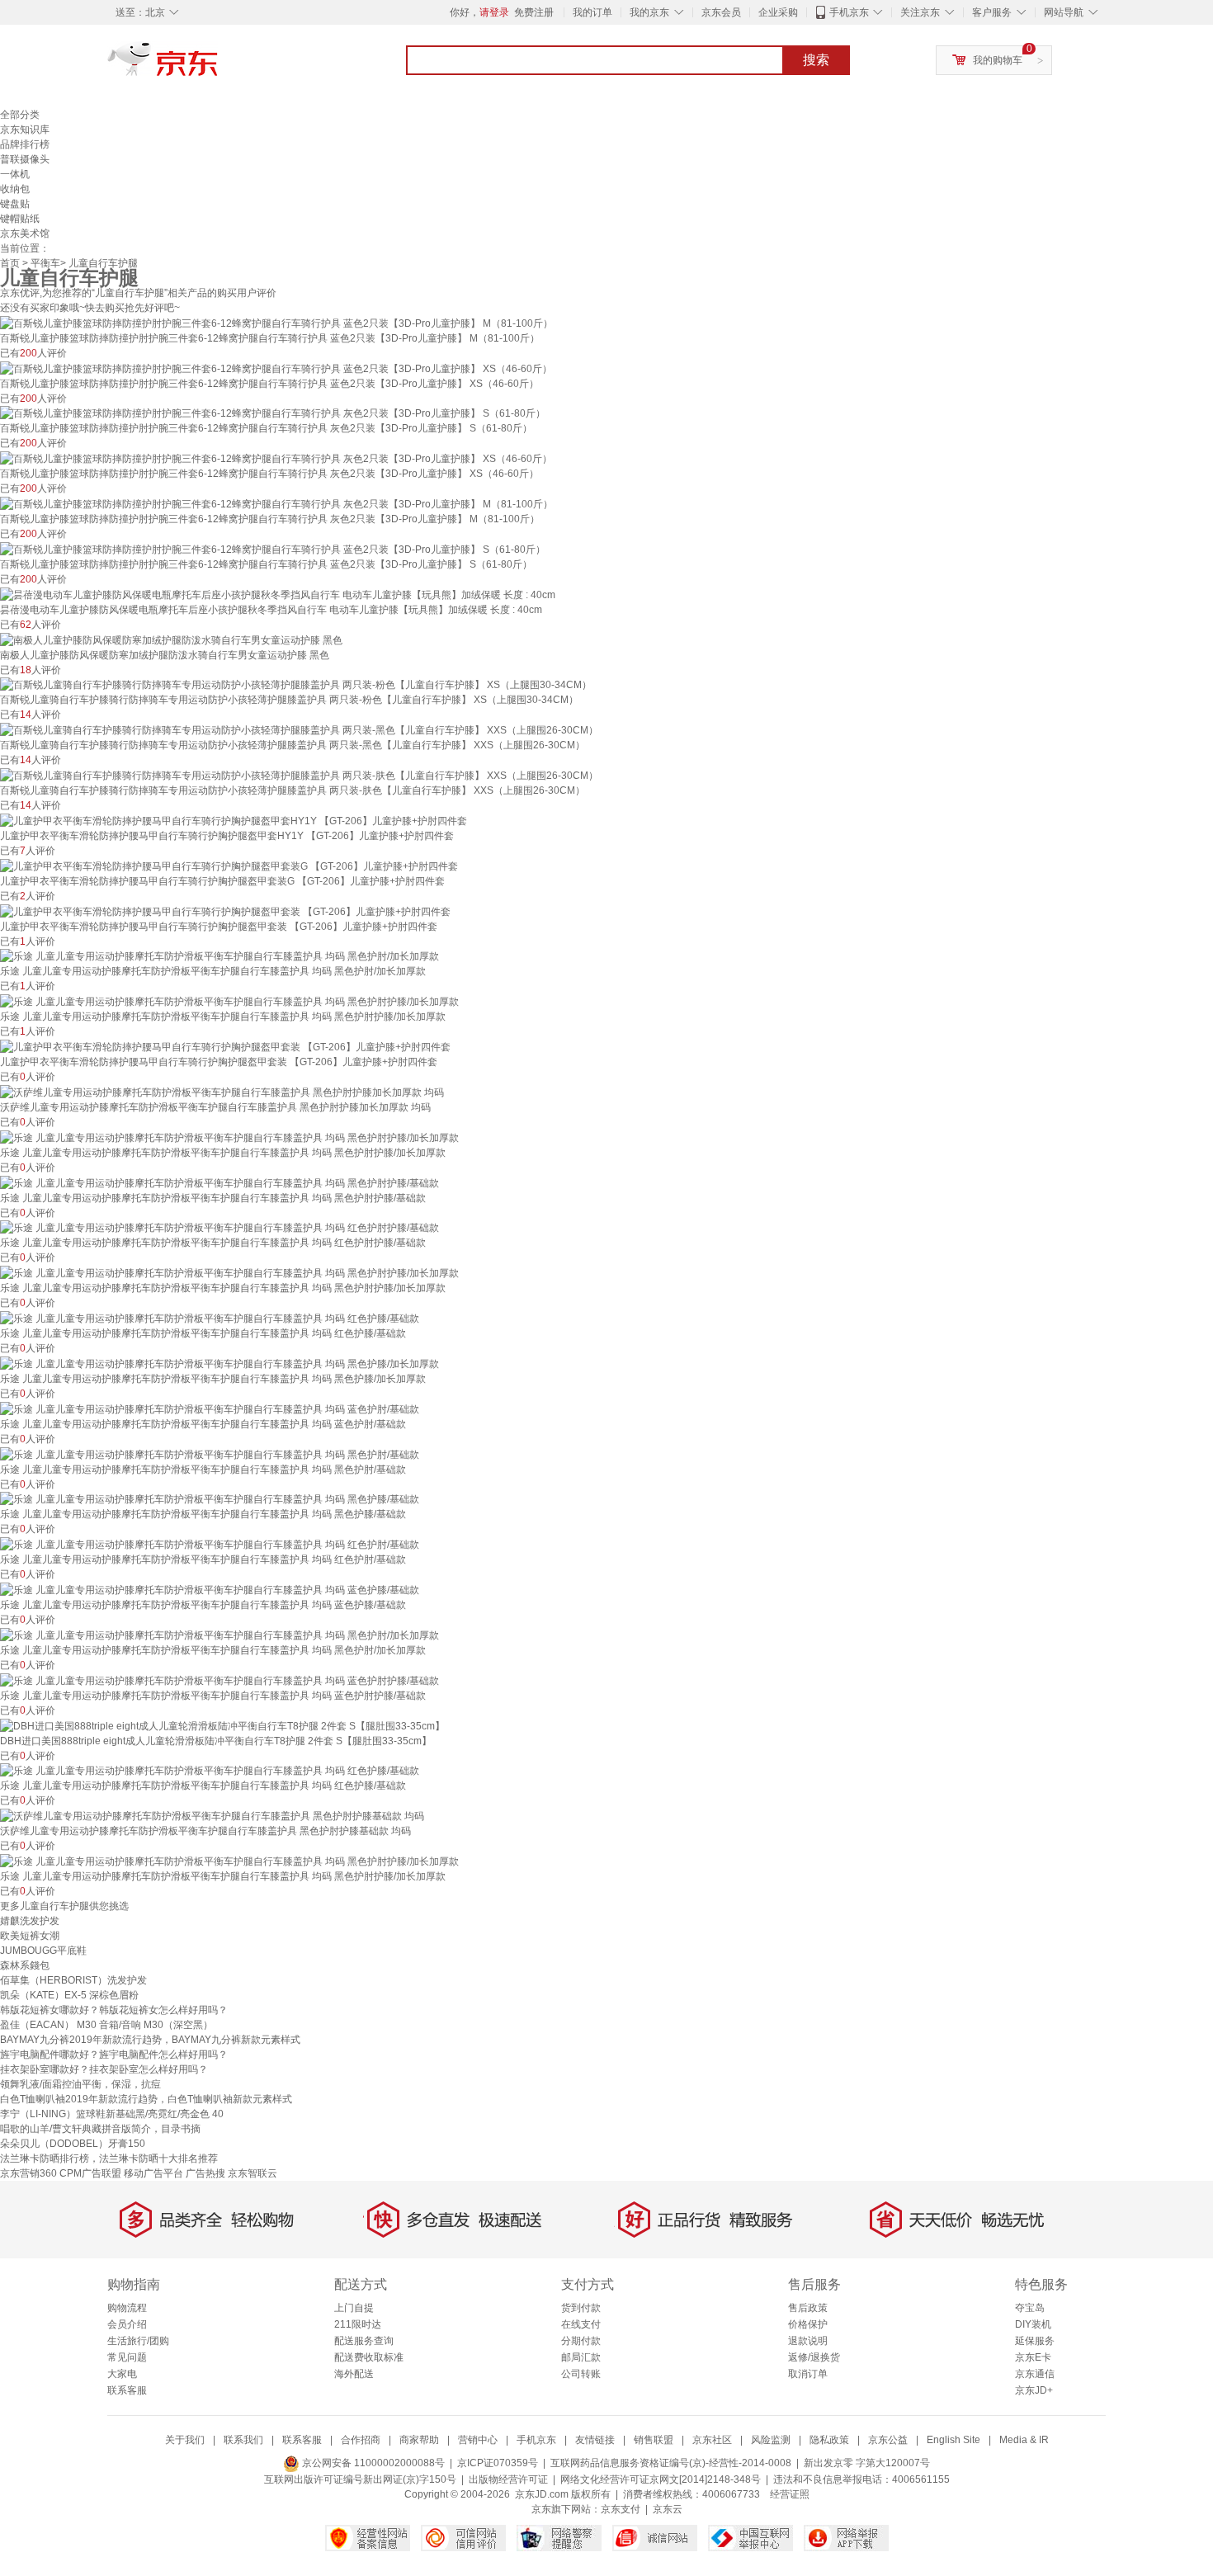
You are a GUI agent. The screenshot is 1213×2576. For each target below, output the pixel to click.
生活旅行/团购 (138, 2341)
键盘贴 (15, 204)
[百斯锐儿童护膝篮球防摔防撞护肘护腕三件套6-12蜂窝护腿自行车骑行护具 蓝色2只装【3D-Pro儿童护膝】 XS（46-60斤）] (276, 368)
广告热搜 (205, 2173)
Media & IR (1024, 2440)
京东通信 (1035, 2374)
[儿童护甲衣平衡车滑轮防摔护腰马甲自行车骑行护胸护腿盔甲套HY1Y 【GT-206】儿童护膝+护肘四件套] (234, 820)
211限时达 (358, 2324)
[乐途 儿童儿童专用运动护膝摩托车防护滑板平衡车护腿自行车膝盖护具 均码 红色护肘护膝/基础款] (219, 1228)
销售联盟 (654, 2440)
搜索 (816, 60)
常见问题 (127, 2357)
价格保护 (808, 2324)
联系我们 (243, 2440)
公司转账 (581, 2374)
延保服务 (1035, 2341)
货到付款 (581, 2308)
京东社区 (712, 2440)
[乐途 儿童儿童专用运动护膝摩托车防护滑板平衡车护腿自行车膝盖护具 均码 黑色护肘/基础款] (210, 1454)
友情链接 (595, 2440)
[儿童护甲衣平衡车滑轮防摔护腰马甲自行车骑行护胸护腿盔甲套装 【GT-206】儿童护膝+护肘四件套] (225, 911)
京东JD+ (1034, 2390)
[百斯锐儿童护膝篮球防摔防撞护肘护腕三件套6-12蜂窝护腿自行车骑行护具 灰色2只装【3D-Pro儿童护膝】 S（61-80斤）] (273, 413)
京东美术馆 (25, 234)
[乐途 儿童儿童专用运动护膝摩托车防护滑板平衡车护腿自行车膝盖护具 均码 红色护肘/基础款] (210, 1544)
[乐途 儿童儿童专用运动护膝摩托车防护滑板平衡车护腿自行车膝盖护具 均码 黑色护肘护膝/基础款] (219, 1182)
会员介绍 (127, 2324)
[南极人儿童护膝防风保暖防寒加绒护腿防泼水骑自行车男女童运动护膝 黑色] (171, 639)
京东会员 (721, 12)
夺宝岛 (1030, 2308)
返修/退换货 (814, 2357)
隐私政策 (829, 2440)
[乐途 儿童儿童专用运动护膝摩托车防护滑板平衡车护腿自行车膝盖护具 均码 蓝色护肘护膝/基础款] (219, 1680)
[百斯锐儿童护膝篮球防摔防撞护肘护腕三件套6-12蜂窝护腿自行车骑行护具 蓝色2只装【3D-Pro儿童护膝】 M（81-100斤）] (276, 323)
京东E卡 (1033, 2357)
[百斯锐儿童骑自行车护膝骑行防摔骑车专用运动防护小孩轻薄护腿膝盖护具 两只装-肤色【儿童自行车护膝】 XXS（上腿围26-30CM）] (299, 775)
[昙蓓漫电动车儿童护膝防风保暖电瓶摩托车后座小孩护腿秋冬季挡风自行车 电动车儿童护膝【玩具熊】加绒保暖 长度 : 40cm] (278, 594)
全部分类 (20, 115)
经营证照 (790, 2494)
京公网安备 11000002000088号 (372, 2463)
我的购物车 (998, 60)
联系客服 (127, 2390)
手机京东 (849, 12)
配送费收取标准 (369, 2357)
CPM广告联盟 (90, 2173)
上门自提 (354, 2308)
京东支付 (621, 2509)
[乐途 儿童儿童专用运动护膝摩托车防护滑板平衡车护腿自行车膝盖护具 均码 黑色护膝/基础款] (210, 1499)
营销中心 (478, 2440)
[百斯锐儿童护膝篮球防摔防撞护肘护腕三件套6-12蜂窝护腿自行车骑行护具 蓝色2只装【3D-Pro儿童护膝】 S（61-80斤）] (273, 549)
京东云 (668, 2509)
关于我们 (185, 2440)
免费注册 (534, 12)
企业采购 (778, 12)
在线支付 (581, 2324)
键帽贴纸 (20, 219)
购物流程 (127, 2308)
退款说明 (808, 2341)
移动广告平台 (153, 2173)
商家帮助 (419, 2440)
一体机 (15, 174)
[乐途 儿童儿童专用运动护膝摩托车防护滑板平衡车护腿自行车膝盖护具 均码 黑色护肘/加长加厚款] (219, 956)
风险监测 (771, 2440)
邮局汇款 (581, 2357)
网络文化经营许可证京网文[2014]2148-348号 (661, 2479)
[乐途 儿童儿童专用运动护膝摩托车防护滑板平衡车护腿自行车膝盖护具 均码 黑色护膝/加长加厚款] (219, 1363)
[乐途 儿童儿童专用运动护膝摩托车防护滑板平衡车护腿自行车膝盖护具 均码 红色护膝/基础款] (210, 1318)
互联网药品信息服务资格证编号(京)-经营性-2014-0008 (671, 2463)
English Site (953, 2440)
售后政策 (808, 2308)
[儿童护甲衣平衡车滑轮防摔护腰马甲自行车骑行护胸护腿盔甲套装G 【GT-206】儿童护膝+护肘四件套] (229, 866)
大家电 (122, 2374)
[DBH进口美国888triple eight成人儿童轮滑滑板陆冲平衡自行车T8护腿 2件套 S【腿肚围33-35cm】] (222, 1725)
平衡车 (45, 263)
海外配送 (354, 2374)
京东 (219, 66)
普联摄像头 (25, 159)
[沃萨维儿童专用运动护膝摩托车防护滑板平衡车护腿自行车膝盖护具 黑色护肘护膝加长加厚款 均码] (222, 1092)
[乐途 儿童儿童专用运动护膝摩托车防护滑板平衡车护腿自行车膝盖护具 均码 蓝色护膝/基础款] (210, 1589)
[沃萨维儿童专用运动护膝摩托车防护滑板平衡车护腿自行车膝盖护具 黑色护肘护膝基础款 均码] (212, 1815)
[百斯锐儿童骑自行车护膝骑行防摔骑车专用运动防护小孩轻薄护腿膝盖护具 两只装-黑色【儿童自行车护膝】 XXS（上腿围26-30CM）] (299, 729)
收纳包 (15, 189)
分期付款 (581, 2341)
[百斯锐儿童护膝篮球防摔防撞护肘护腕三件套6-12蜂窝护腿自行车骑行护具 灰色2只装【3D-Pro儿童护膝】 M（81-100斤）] (276, 503)
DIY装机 (1033, 2324)
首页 (10, 263)
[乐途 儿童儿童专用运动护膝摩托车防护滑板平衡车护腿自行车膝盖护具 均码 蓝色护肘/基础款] (210, 1408)
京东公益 (888, 2440)
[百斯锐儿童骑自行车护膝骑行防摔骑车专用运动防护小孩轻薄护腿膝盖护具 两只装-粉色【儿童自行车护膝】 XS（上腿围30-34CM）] (296, 685)
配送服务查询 (364, 2341)
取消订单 (808, 2374)
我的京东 (649, 12)
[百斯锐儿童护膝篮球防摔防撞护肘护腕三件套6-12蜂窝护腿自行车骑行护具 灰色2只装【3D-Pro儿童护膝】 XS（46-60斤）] (276, 458)
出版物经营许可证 (508, 2479)
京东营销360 (28, 2173)
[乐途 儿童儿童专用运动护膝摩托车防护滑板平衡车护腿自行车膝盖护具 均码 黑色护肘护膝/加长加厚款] (229, 1001)
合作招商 (361, 2440)
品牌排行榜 (25, 144)
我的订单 (592, 12)
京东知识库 (25, 130)
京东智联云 (253, 2173)
